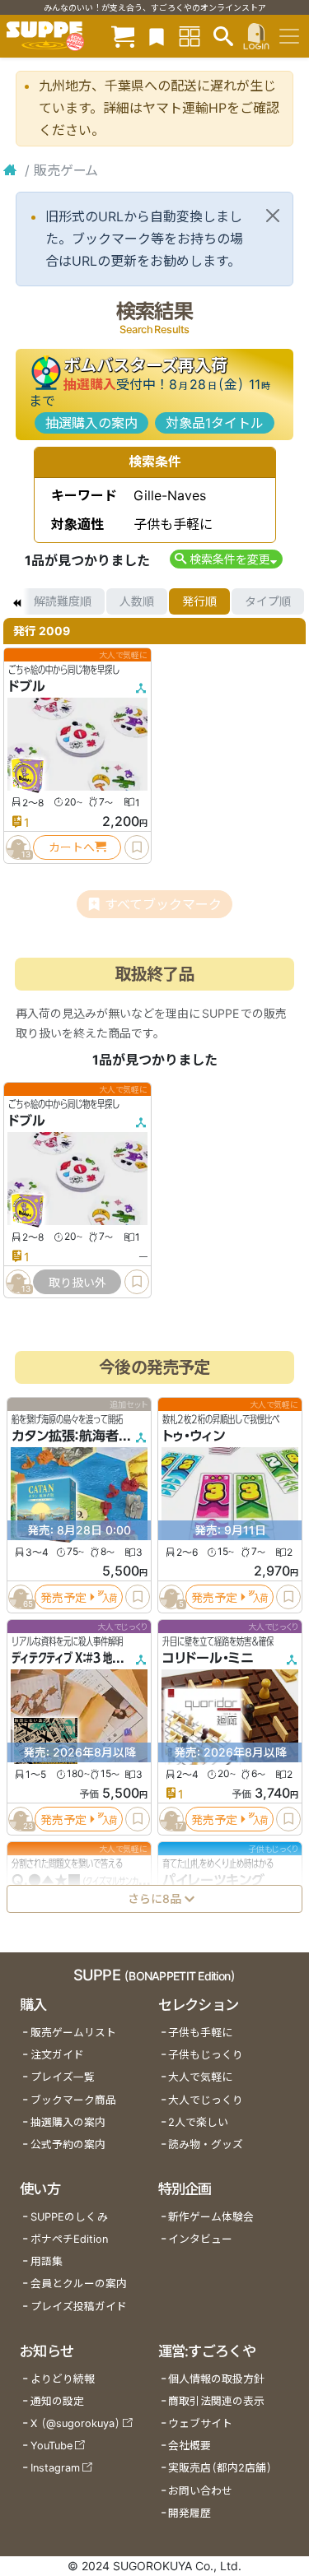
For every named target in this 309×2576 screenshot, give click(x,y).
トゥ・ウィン (194, 1436)
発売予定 (63, 1597)
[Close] (273, 216)
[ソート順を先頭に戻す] (16, 601)
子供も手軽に (200, 2033)
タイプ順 (268, 601)
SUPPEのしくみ (69, 2217)
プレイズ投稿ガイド (79, 2307)
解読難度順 (63, 601)
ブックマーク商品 (73, 2100)
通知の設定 (57, 2401)
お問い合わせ (200, 2491)
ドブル (27, 686)
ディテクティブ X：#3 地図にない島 (84, 1658)
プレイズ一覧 (63, 2077)
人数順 (137, 601)
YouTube (51, 2446)
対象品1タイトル (215, 423)
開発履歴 (190, 2513)
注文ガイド (57, 2055)
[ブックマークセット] (157, 36)
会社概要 (190, 2446)
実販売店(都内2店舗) (220, 2468)
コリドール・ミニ (208, 1658)
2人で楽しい (198, 2122)
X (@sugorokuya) (75, 2423)
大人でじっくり (206, 2100)
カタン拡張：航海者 (65, 1436)
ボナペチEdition (69, 2239)
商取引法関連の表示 (216, 2401)
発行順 (199, 601)
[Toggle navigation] (289, 36)
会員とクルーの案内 (79, 2284)
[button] (226, 559)
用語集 (47, 2261)
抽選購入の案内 (91, 423)
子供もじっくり (206, 2055)
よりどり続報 (63, 2379)
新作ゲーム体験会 (211, 2217)
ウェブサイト (200, 2423)
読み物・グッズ (206, 2144)
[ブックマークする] (137, 847)
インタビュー (200, 2239)
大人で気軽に (200, 2077)
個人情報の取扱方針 (216, 2379)
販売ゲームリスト (73, 2033)
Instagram (55, 2468)
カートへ (72, 847)
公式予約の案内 (68, 2144)
